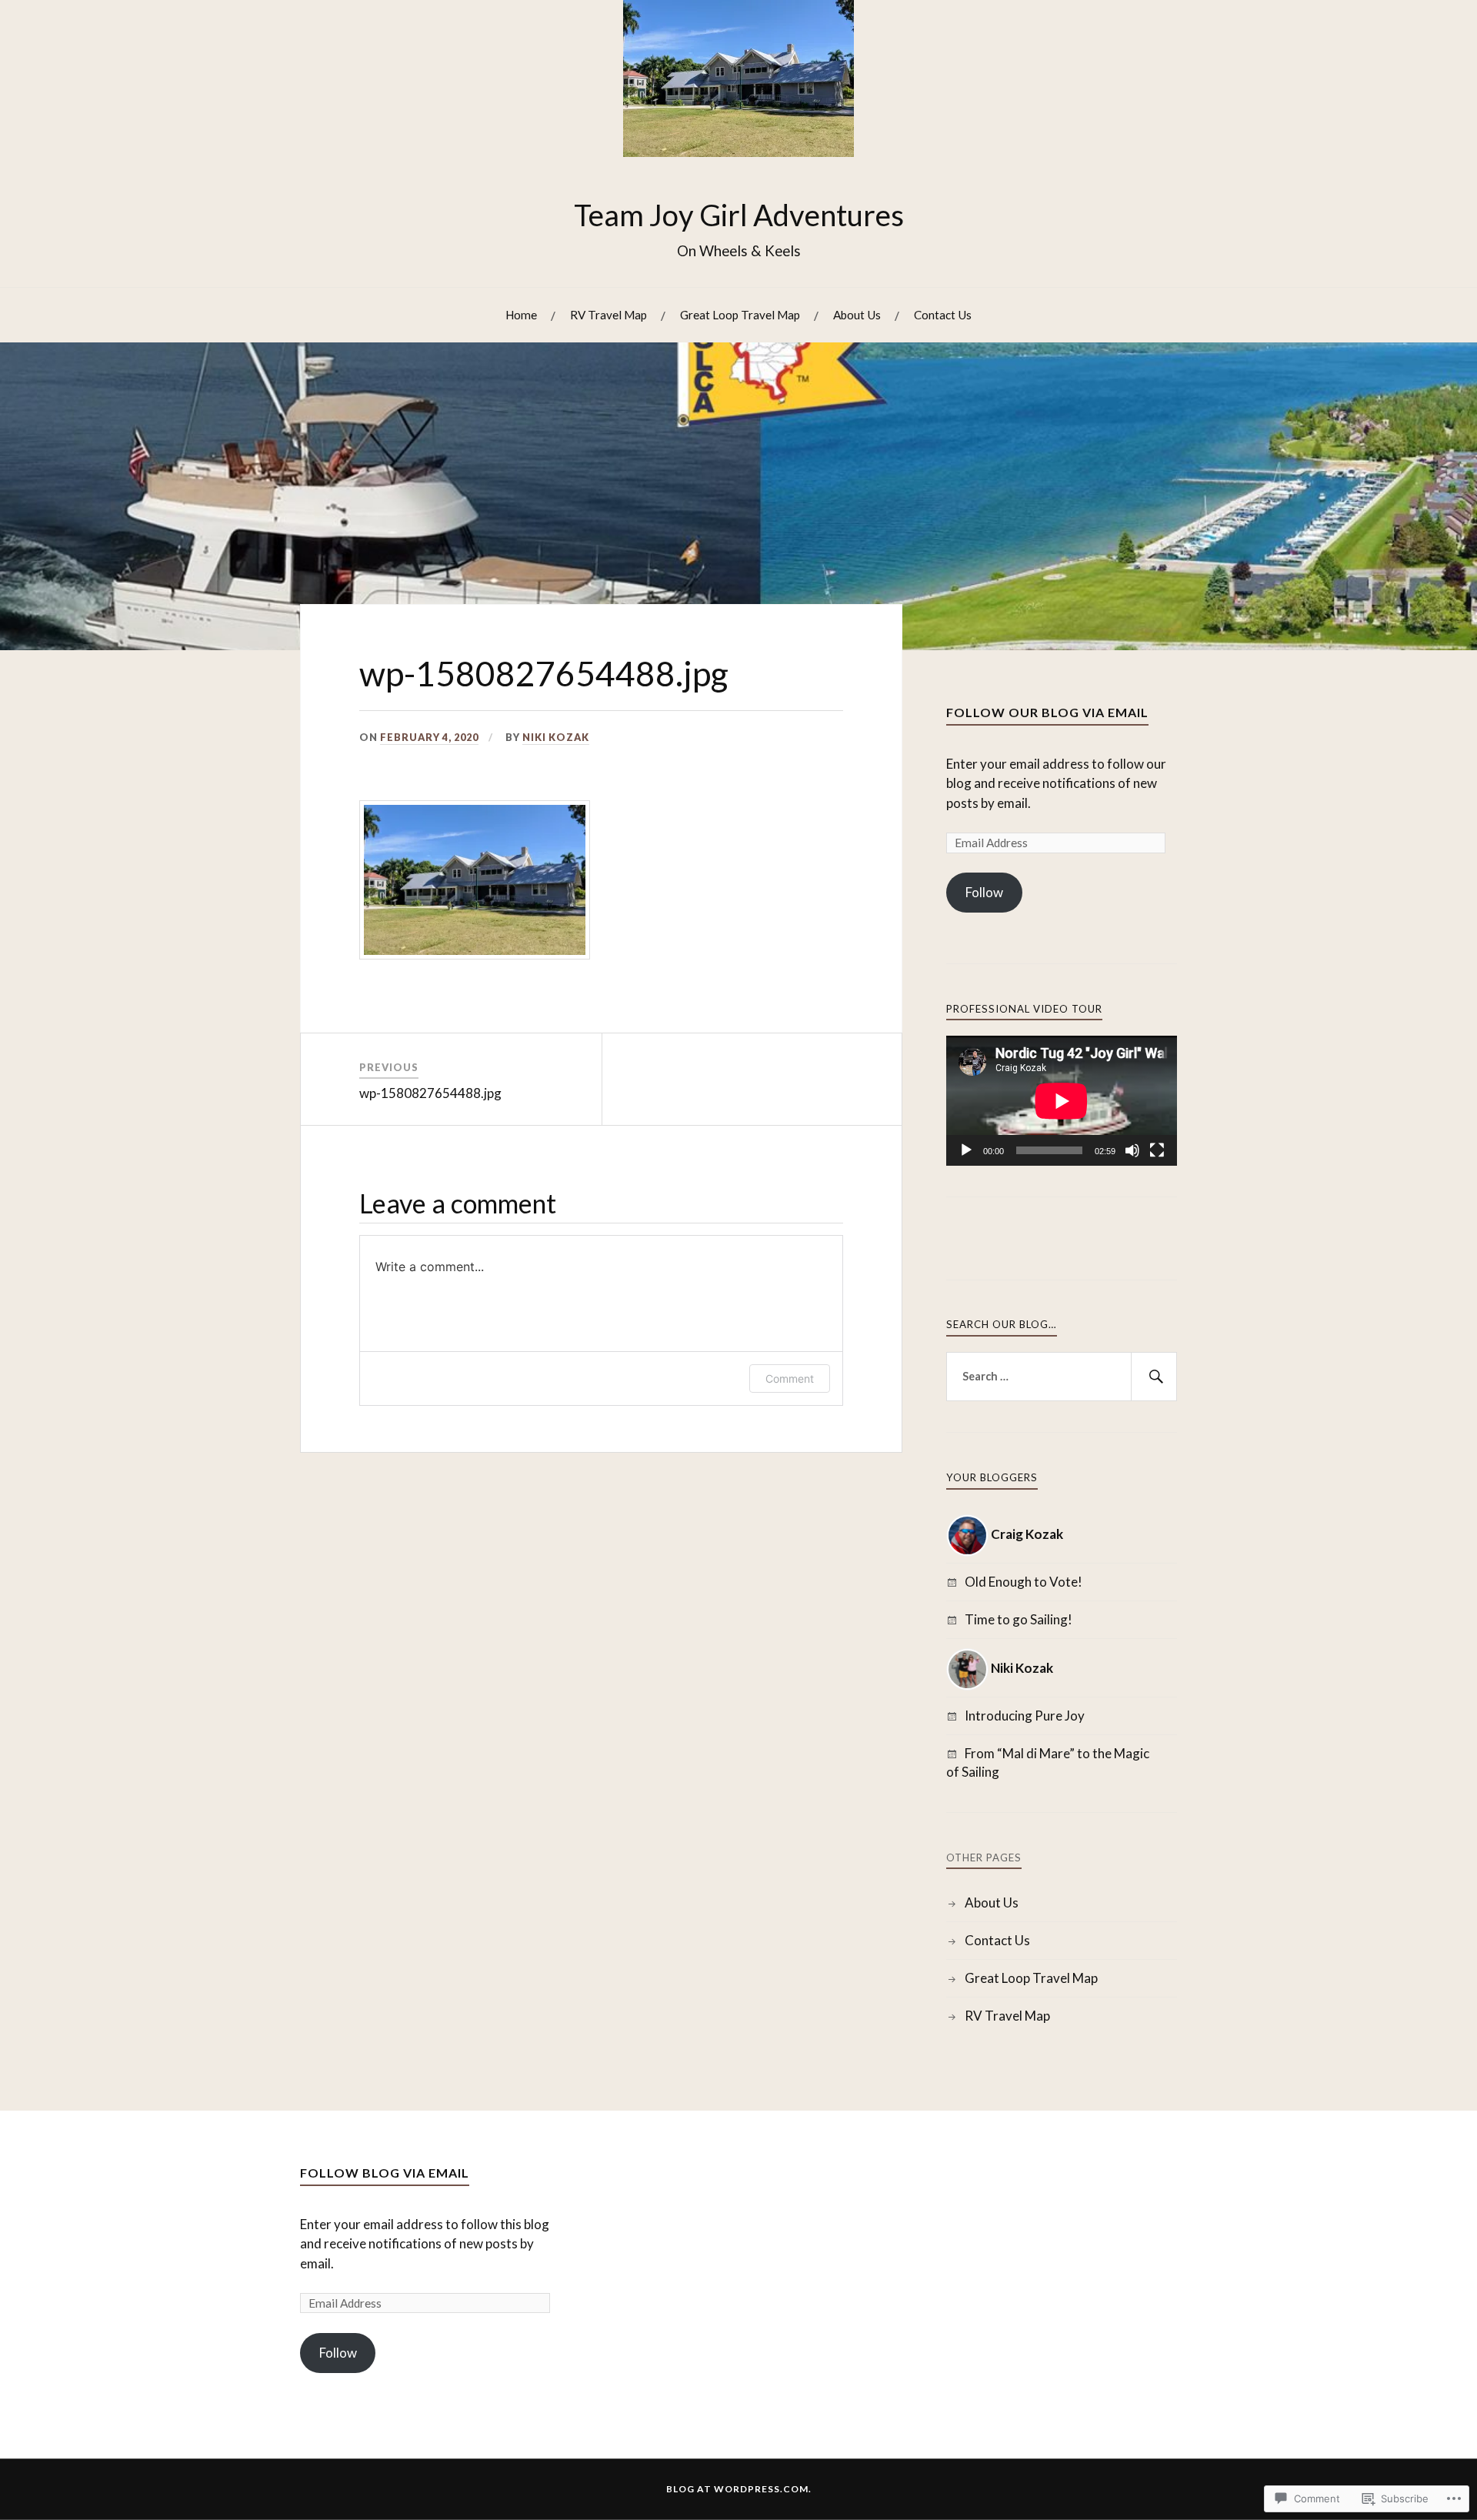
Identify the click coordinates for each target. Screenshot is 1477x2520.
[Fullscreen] (1157, 1150)
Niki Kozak (556, 737)
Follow (984, 892)
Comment (790, 1378)
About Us (857, 315)
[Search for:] (1062, 1377)
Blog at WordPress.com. (739, 2489)
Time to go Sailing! (1019, 1619)
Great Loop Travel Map (740, 315)
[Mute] (1132, 1150)
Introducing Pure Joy (1025, 1716)
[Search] (1154, 1377)
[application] (1062, 1101)
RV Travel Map (608, 315)
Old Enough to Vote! (1024, 1582)
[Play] (966, 1150)
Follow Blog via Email (385, 2173)
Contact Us (943, 315)
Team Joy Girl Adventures (739, 215)
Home (521, 315)
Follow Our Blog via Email (1047, 712)
